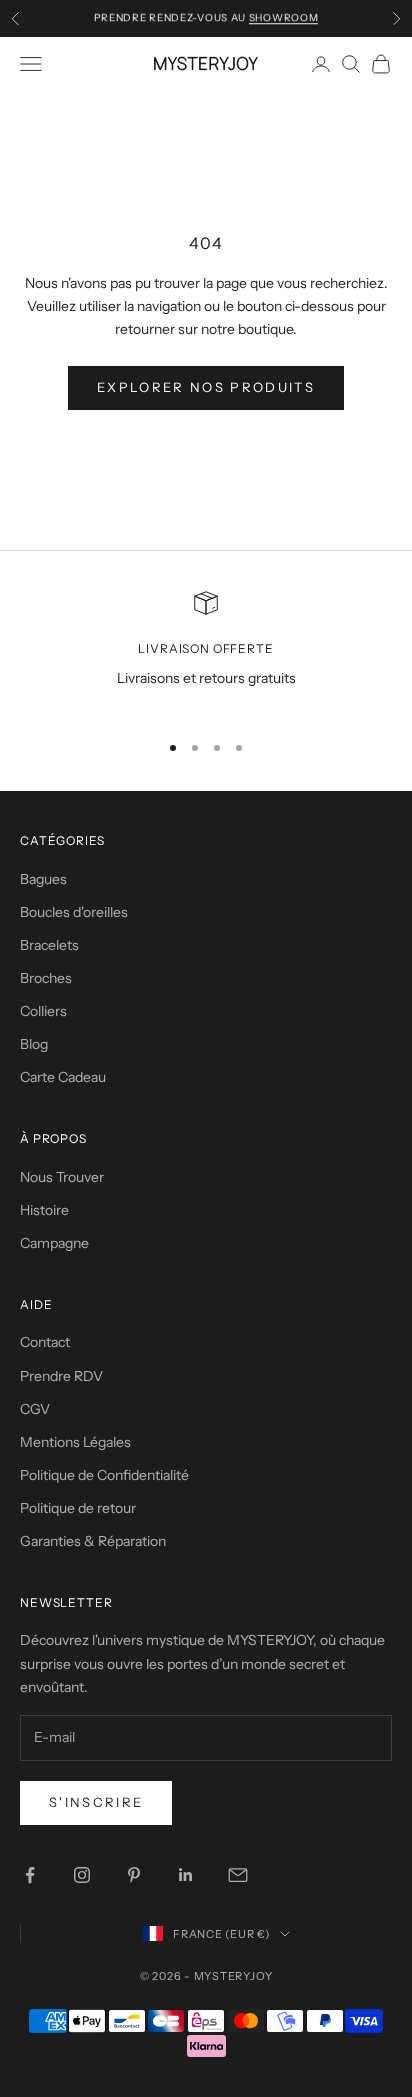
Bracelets (49, 945)
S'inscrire (96, 1802)
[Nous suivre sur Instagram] (82, 1875)
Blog (34, 1044)
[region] (206, 652)
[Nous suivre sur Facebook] (30, 1875)
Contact (45, 1342)
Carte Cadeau (63, 1077)
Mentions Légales (75, 1442)
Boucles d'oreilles (74, 912)
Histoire (44, 1210)
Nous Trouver (62, 1177)
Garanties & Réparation (93, 1541)
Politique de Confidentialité (104, 1475)
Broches (46, 978)
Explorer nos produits (206, 387)
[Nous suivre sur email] (238, 1875)
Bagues (43, 879)
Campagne (54, 1243)
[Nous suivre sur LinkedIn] (186, 1875)
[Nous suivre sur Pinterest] (134, 1875)
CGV (35, 1409)
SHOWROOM (284, 17)
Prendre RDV (61, 1376)
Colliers (43, 1011)
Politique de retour (78, 1508)
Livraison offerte (205, 648)
